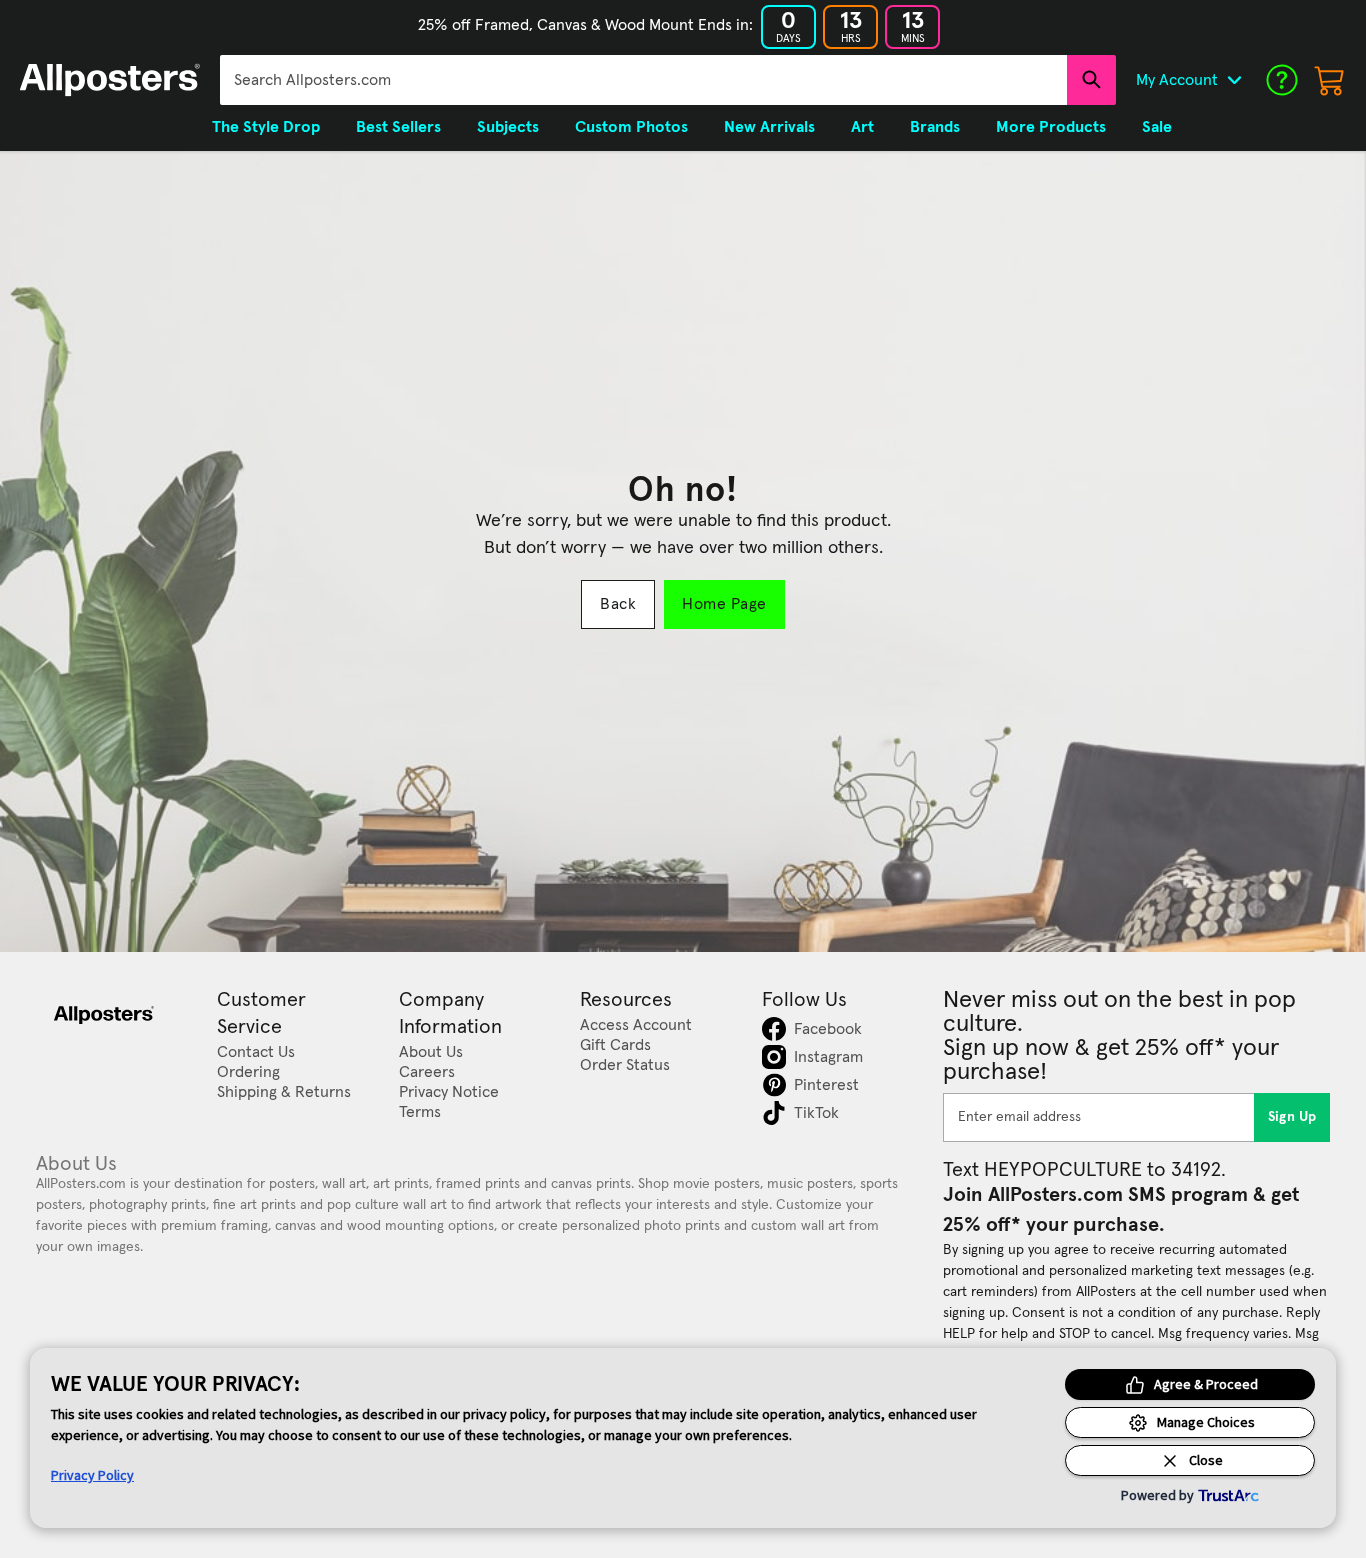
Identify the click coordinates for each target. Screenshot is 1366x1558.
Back (618, 604)
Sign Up (1292, 1117)
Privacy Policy (92, 1475)
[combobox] (643, 80)
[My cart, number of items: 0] (1330, 80)
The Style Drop (266, 127)
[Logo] (110, 80)
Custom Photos (631, 127)
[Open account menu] (1234, 80)
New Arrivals (769, 127)
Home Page (724, 604)
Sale (1157, 127)
